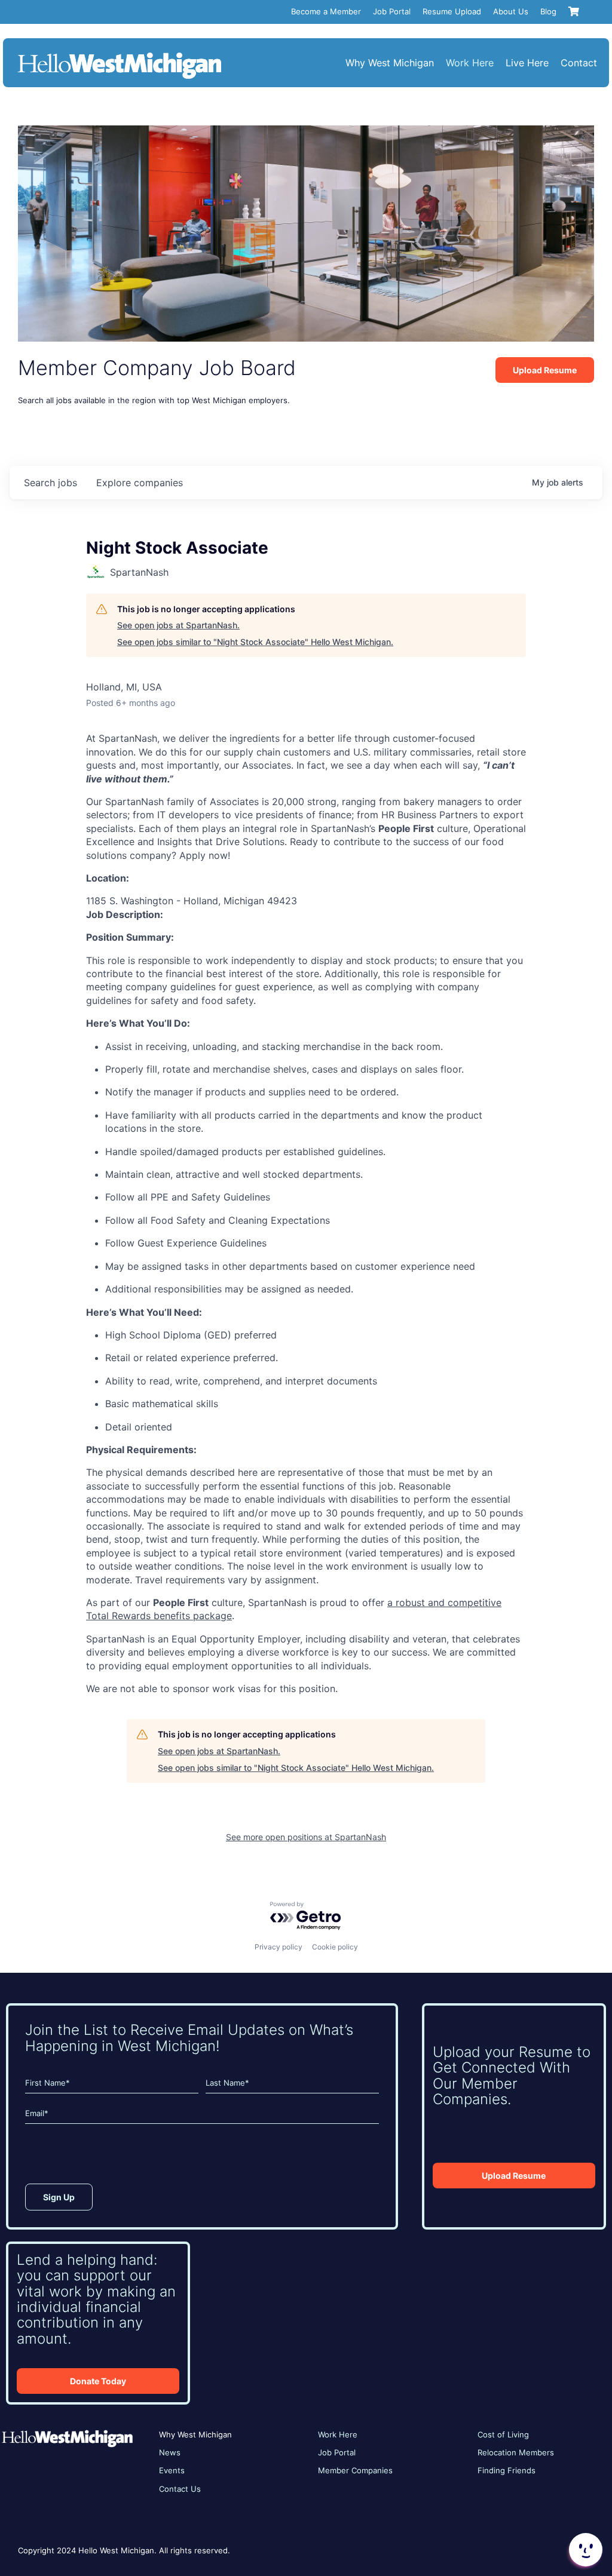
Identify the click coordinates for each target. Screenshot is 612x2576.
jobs (51, 483)
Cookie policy (335, 1947)
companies (140, 483)
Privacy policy (279, 1947)
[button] (585, 2550)
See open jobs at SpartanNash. (178, 625)
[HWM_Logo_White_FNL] (120, 54)
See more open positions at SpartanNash (306, 1837)
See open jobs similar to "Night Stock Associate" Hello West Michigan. (255, 642)
